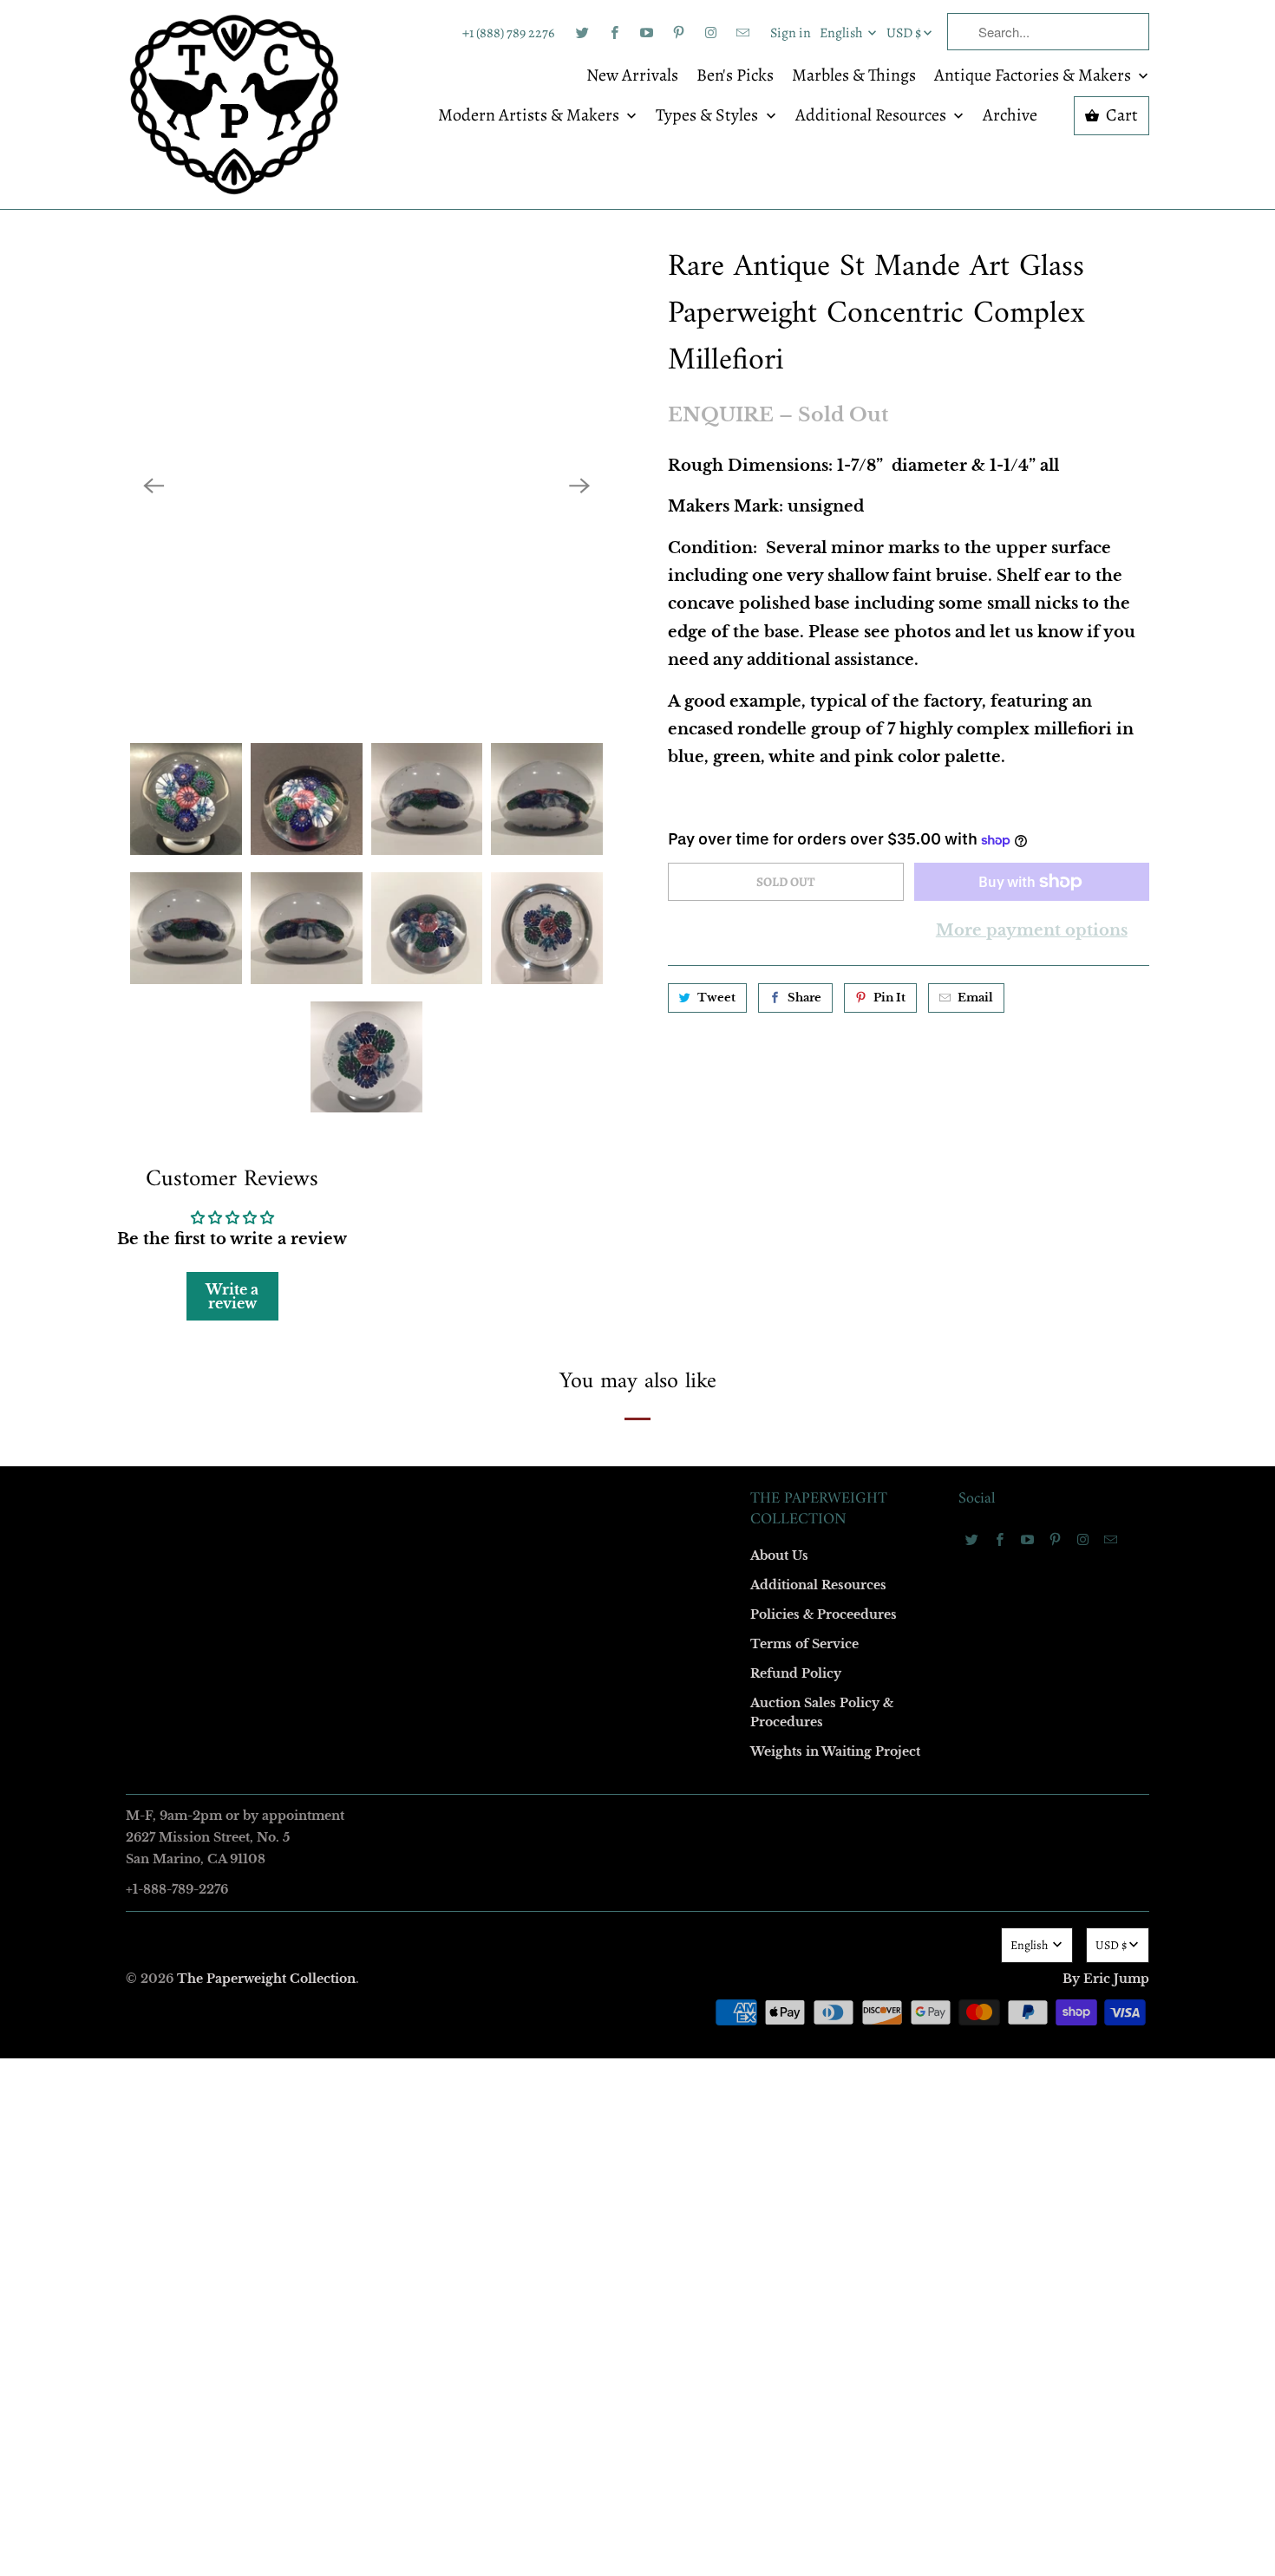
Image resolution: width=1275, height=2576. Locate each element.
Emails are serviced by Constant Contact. (531, 1576)
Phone (407, 1334)
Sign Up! (638, 1626)
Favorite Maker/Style (444, 1434)
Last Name (418, 1234)
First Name (418, 1135)
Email (405, 1035)
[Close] (888, 915)
